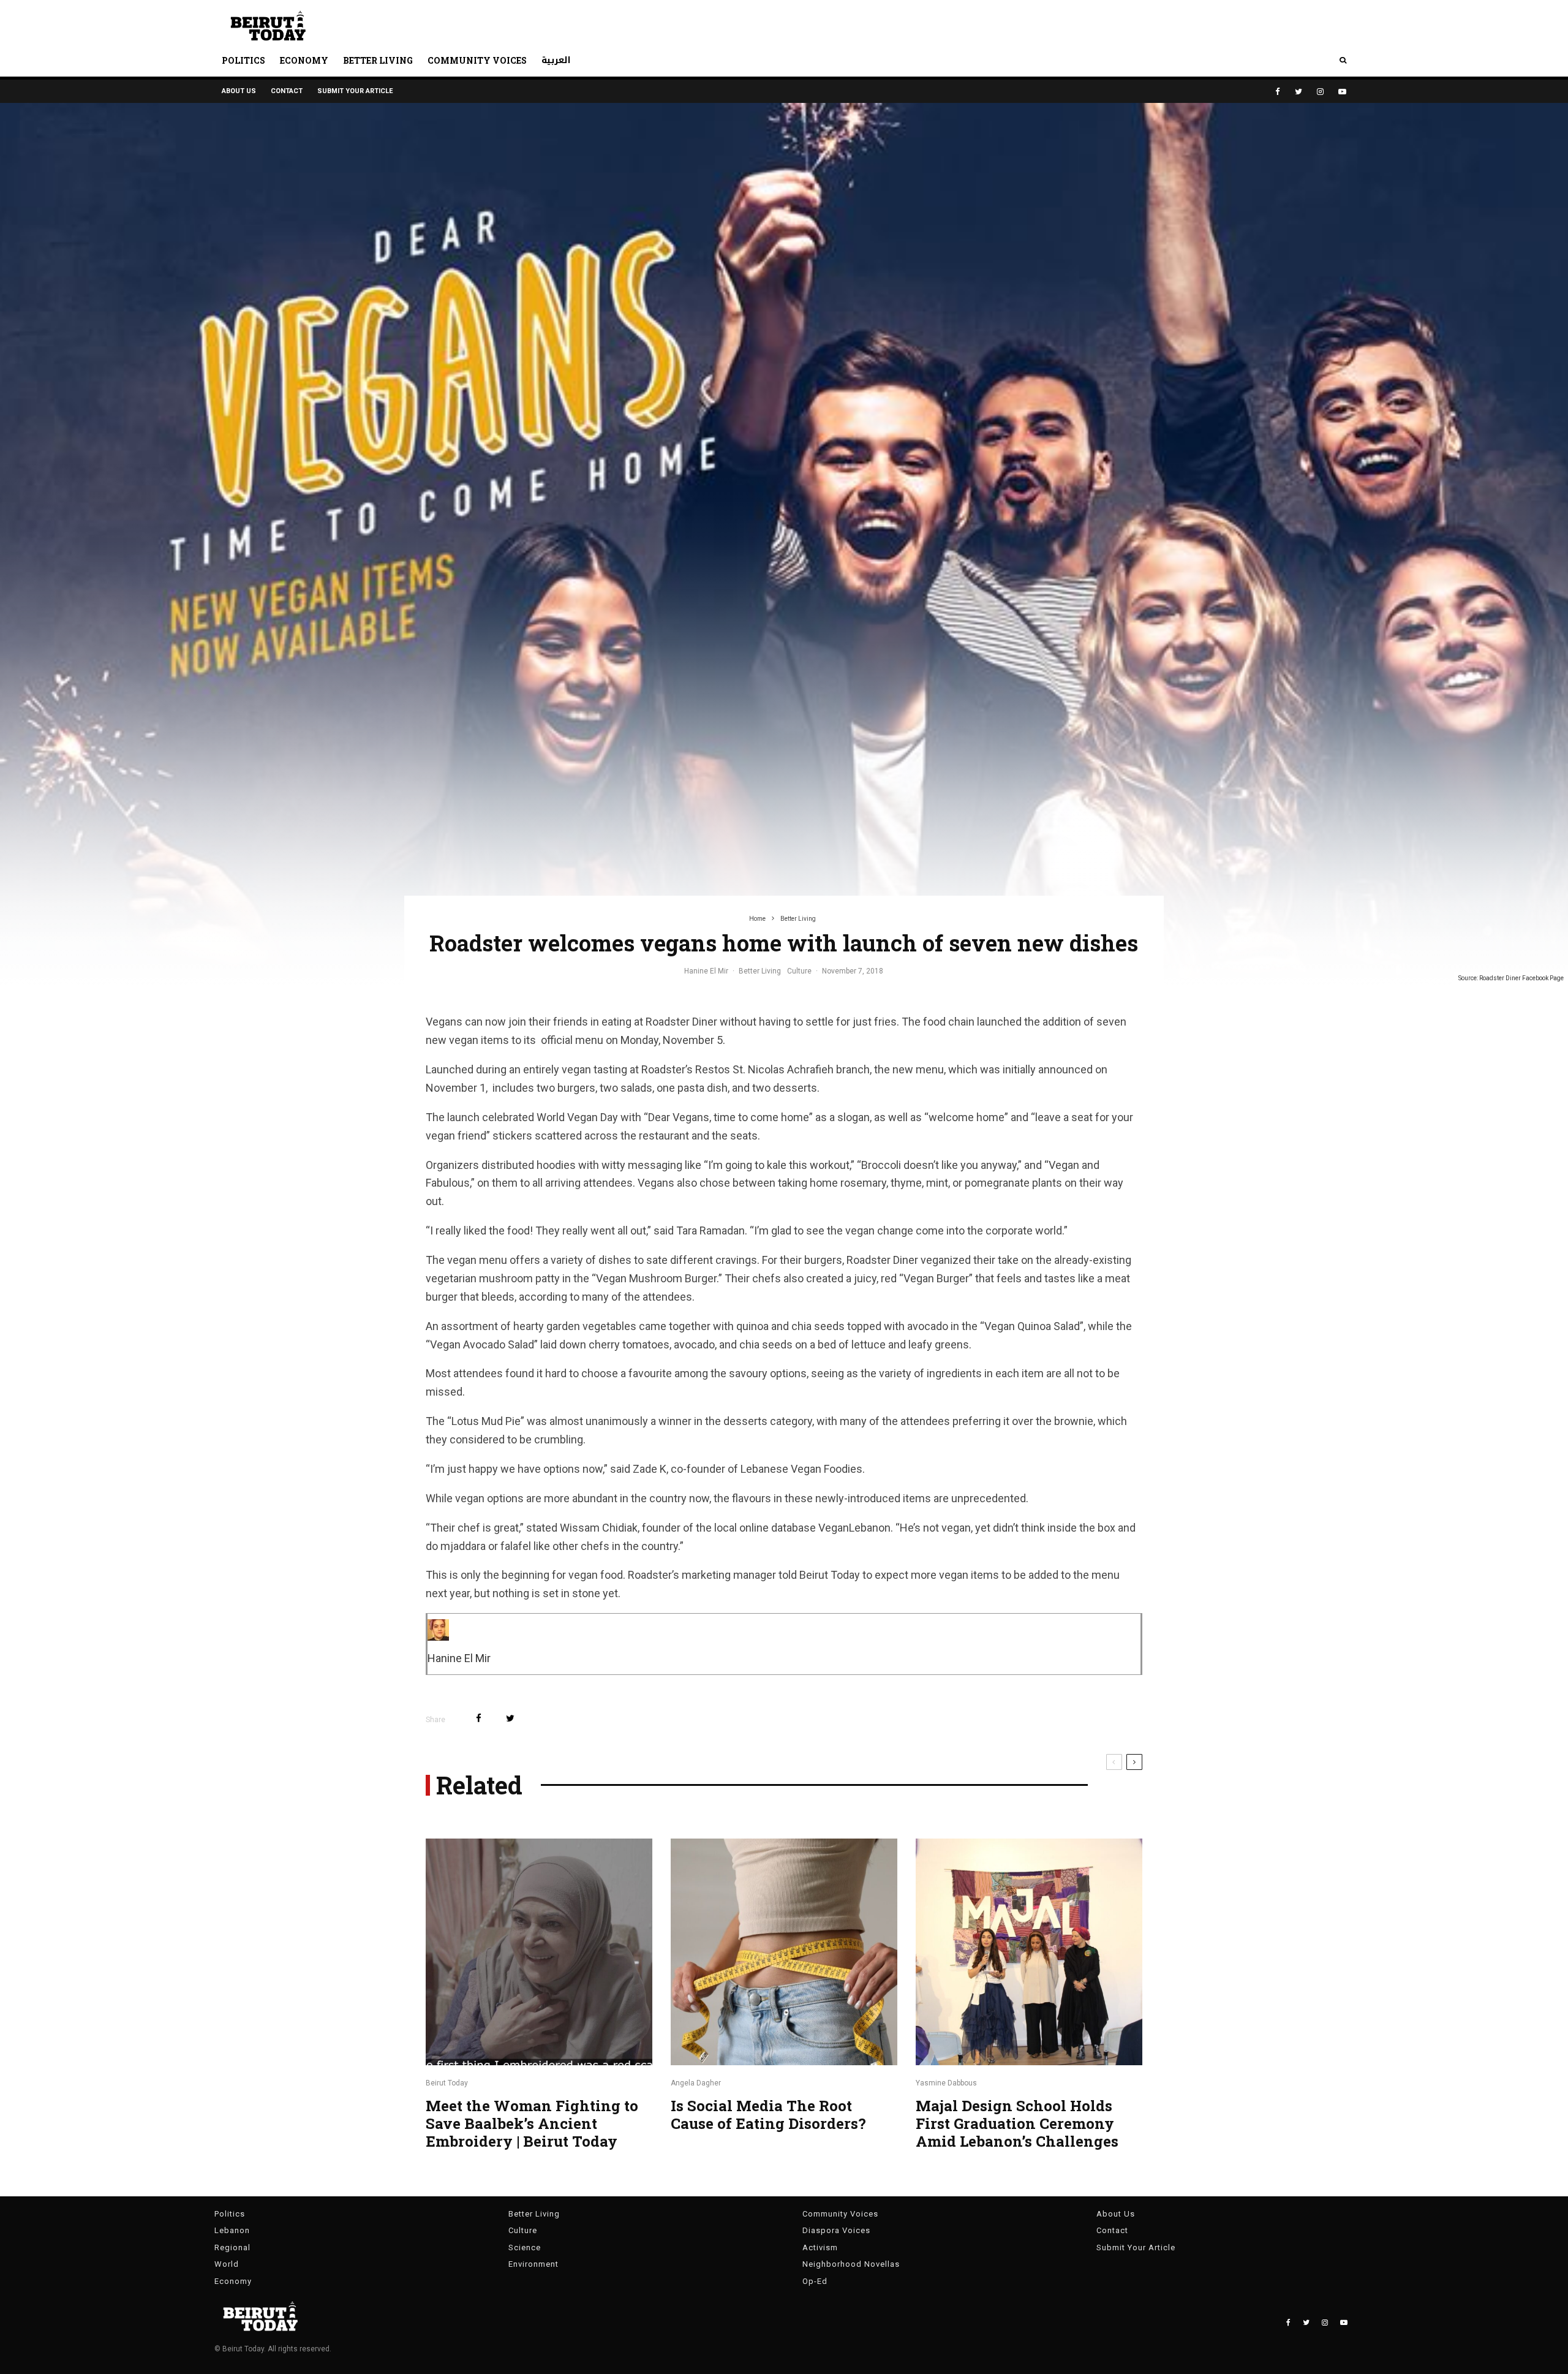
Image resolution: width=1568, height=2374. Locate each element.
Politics (243, 60)
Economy (304, 60)
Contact (287, 91)
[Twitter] (1298, 92)
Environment (533, 2264)
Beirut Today (447, 2083)
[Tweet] (510, 1718)
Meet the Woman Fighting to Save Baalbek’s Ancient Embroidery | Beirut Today (532, 2123)
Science (525, 2247)
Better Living (378, 60)
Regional (232, 2247)
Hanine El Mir (706, 971)
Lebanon (232, 2230)
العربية (556, 60)
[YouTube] (1342, 92)
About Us (239, 91)
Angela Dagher (696, 2083)
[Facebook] (1278, 92)
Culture (799, 971)
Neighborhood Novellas (851, 2264)
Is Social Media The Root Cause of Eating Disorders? (770, 2115)
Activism (820, 2247)
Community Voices (477, 60)
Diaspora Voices (836, 2230)
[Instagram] (1320, 92)
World (227, 2264)
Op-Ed (815, 2281)
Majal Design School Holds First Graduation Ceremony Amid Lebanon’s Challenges (1017, 2123)
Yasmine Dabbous (946, 2083)
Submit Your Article (355, 91)
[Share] (479, 1718)
